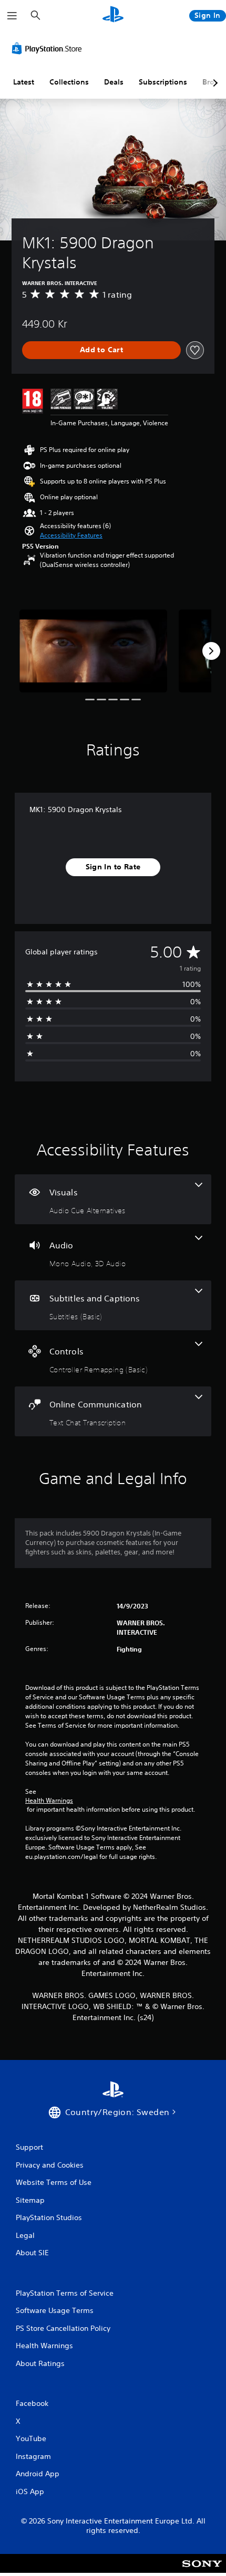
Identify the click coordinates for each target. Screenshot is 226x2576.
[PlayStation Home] (113, 15)
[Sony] (202, 2570)
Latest (24, 82)
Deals (114, 82)
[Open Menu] (12, 16)
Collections (69, 82)
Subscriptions (163, 82)
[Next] (211, 651)
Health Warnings (49, 1801)
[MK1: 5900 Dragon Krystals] (93, 651)
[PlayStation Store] (49, 48)
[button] (71, 535)
